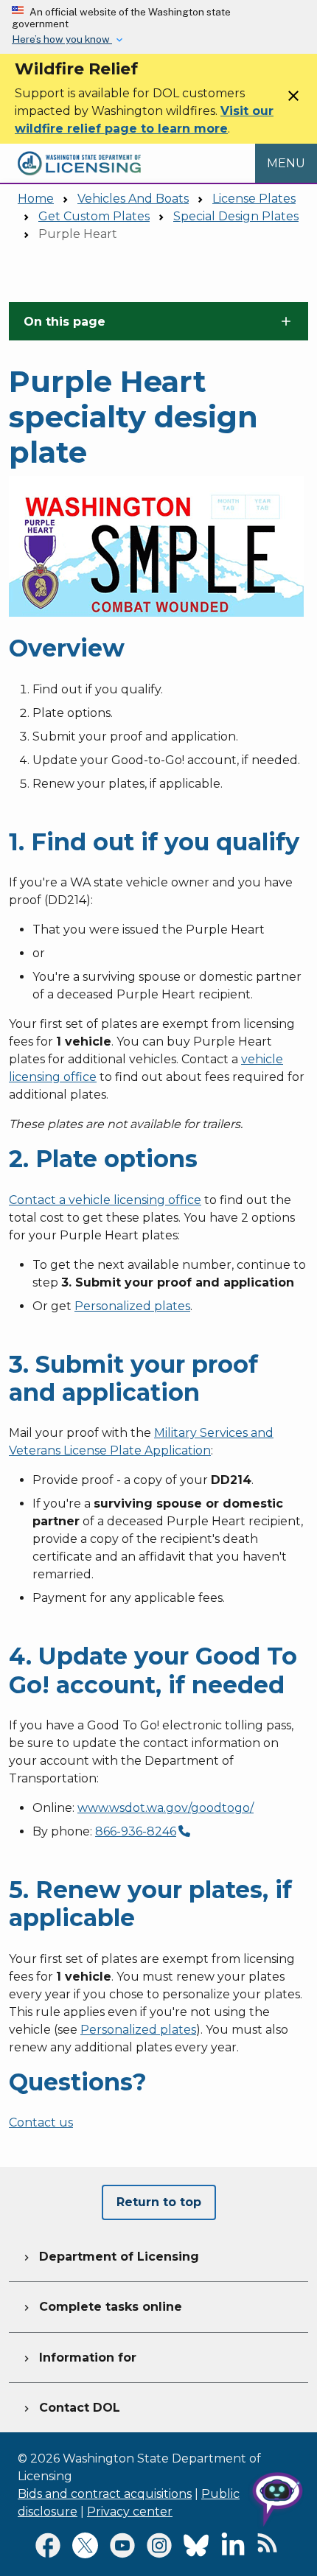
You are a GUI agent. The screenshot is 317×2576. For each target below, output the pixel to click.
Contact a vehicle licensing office (105, 1200)
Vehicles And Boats (133, 199)
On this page (65, 322)
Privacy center (130, 2512)
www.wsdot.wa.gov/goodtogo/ (166, 1808)
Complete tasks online (101, 2307)
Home (36, 199)
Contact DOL (70, 2408)
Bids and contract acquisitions (105, 2494)
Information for (79, 2358)
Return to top (159, 2202)
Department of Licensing (110, 2257)
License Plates (254, 199)
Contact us (41, 2122)
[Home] (79, 152)
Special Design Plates (236, 216)
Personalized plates (132, 1306)
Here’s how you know (62, 39)
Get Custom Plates (94, 216)
